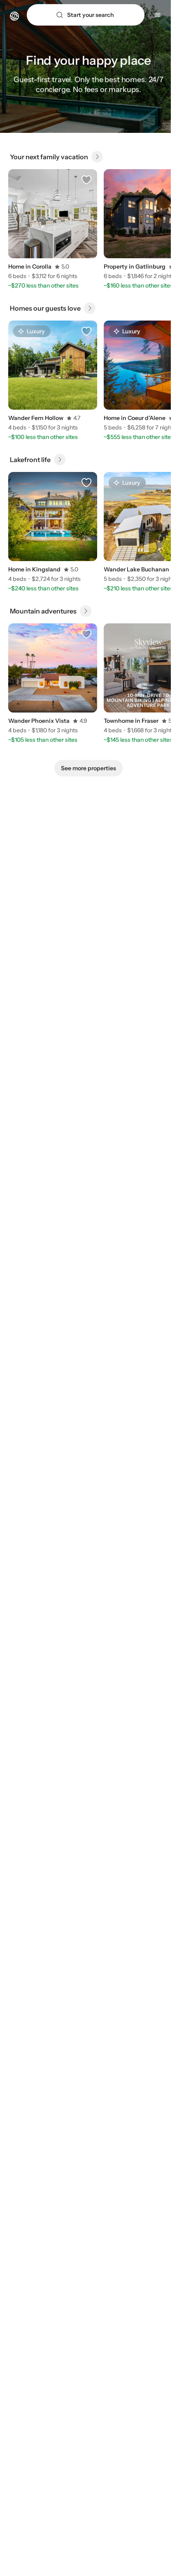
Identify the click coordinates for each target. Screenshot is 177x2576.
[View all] (97, 157)
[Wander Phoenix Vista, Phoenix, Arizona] (53, 668)
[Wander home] (14, 15)
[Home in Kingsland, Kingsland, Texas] (53, 517)
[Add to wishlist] (86, 180)
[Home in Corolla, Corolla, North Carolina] (53, 214)
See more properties (88, 768)
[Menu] (158, 15)
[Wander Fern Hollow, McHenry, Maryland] (53, 365)
